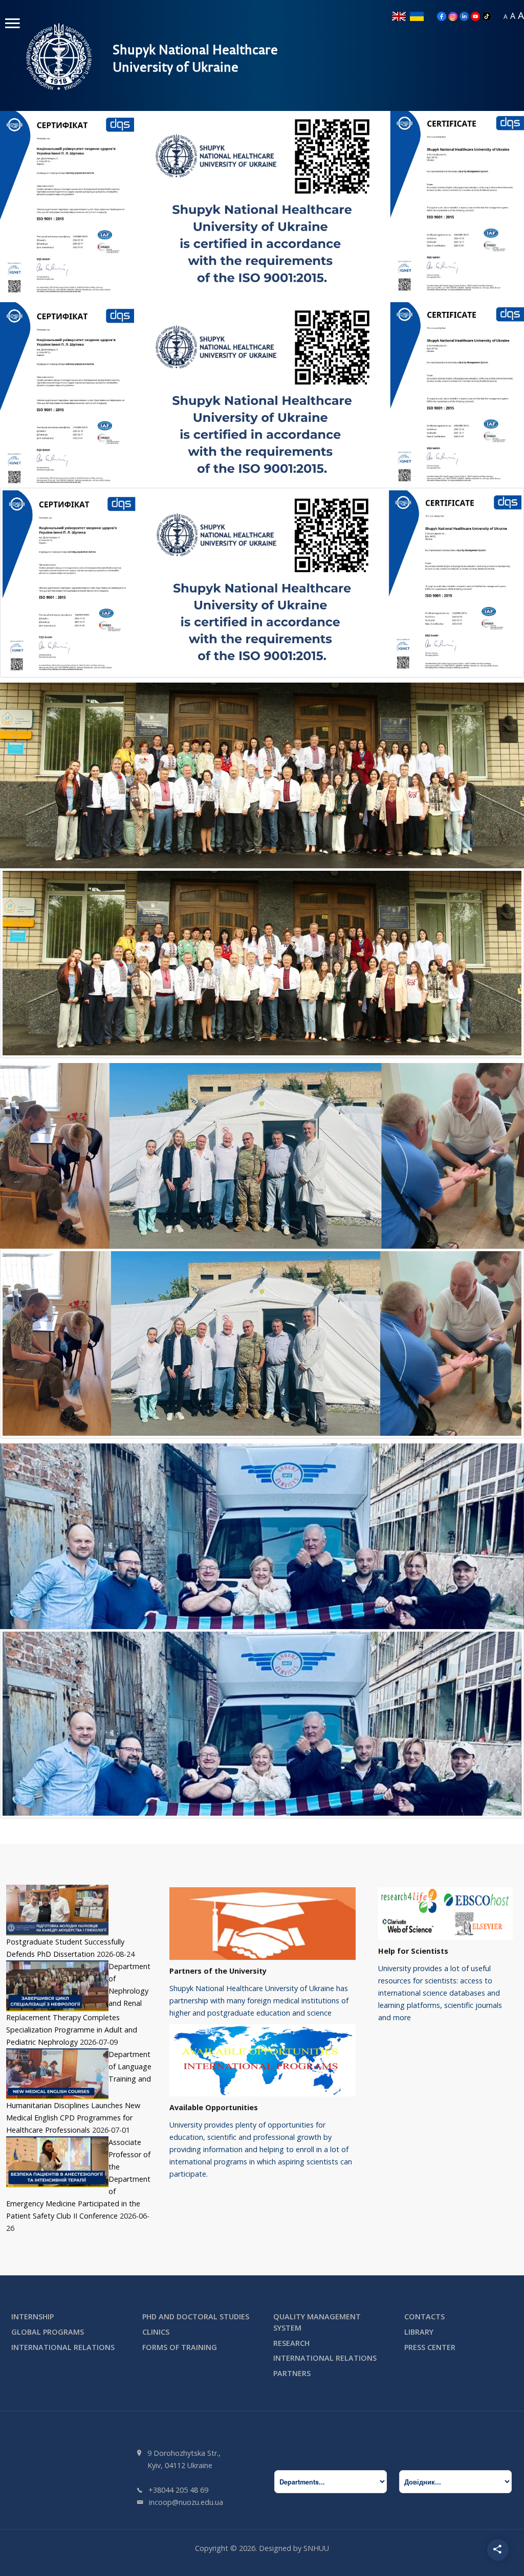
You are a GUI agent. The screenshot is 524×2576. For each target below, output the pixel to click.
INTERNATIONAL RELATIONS (63, 2347)
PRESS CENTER (430, 2347)
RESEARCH (291, 2343)
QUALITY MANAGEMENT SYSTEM (317, 2322)
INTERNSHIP (32, 2317)
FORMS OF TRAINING (180, 2347)
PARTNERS (292, 2373)
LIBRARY (419, 2332)
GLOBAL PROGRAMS (48, 2332)
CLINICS (156, 2332)
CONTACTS (424, 2317)
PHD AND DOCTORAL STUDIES (196, 2317)
